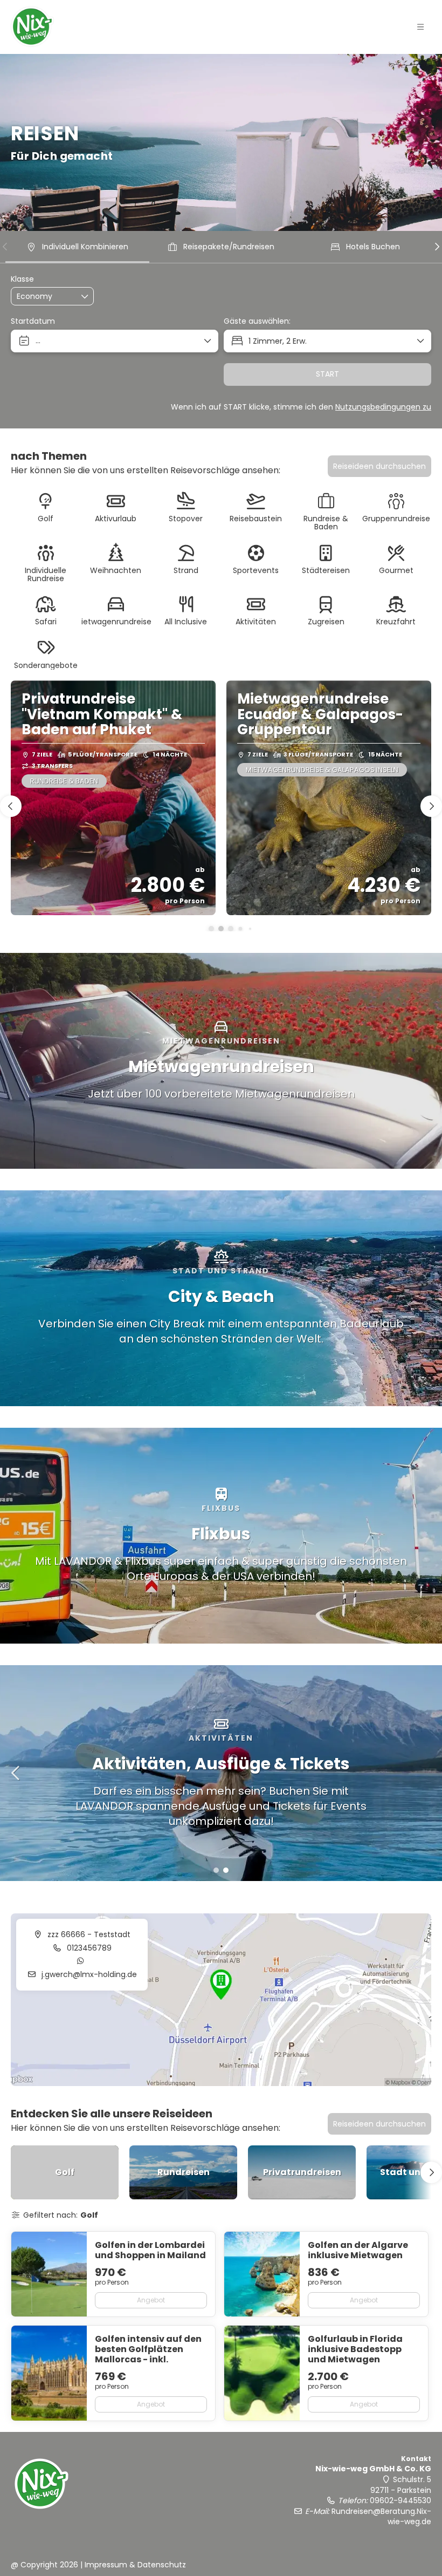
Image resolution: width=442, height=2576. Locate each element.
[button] (420, 27)
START (327, 374)
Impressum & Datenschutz (135, 2565)
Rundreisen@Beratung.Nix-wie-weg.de (381, 2517)
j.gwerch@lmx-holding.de (88, 1974)
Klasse (22, 279)
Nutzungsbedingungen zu (383, 407)
